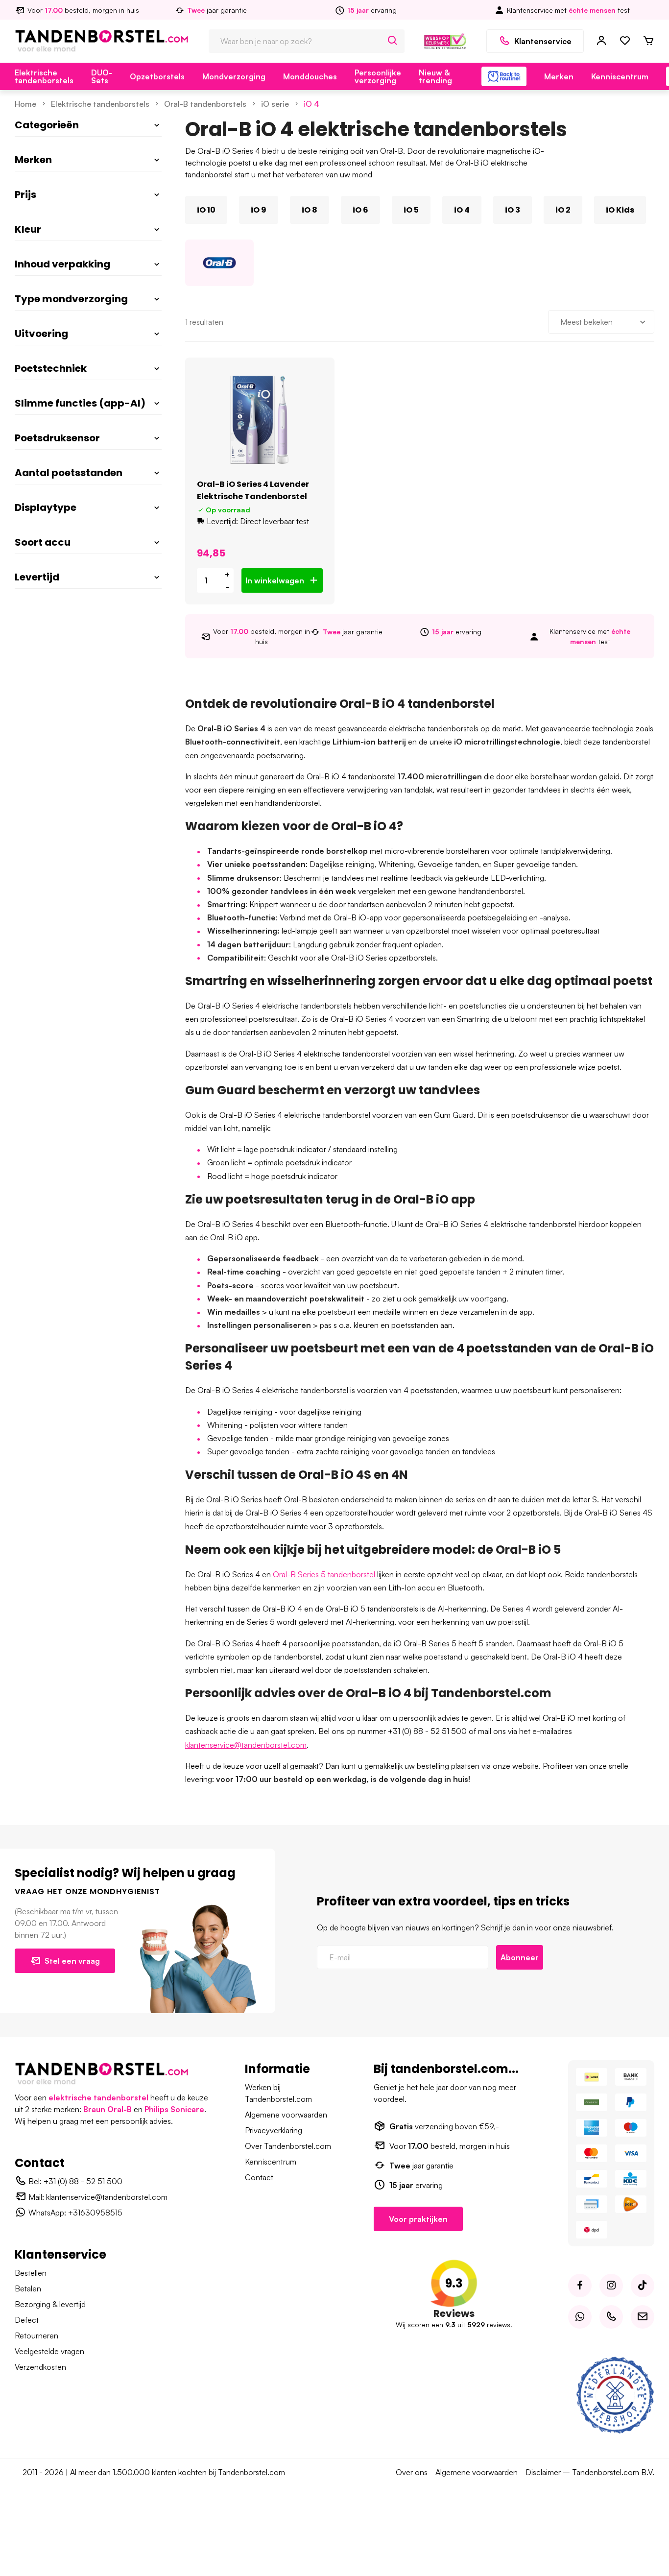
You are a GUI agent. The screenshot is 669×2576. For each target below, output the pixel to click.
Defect (27, 2320)
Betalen (28, 2288)
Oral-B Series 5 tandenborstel (324, 1574)
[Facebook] (580, 2286)
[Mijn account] (601, 41)
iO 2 (563, 210)
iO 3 (513, 210)
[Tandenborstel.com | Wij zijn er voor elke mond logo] (102, 40)
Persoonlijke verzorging (378, 76)
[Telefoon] (611, 2317)
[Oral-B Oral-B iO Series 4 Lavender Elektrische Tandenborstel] (260, 420)
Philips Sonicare (174, 2109)
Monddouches (310, 76)
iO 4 (311, 104)
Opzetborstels (157, 76)
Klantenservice (543, 41)
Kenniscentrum (620, 76)
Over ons (412, 2472)
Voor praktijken (418, 2219)
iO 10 (206, 210)
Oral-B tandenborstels (205, 104)
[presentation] (185, 210)
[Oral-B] (219, 263)
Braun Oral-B (108, 2109)
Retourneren (36, 2335)
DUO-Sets (102, 76)
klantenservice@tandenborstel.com (246, 1745)
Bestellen (31, 2273)
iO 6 (360, 210)
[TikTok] (643, 2286)
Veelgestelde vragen (49, 2351)
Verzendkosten (40, 2367)
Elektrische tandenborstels (44, 76)
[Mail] (643, 2317)
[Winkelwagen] (648, 41)
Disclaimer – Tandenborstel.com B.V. (590, 2472)
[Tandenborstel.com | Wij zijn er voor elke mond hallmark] (445, 40)
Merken (559, 76)
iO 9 (259, 210)
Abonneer (520, 1957)
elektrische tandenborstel (98, 2097)
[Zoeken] (393, 41)
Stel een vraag (72, 1961)
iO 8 (310, 210)
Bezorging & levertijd (50, 2304)
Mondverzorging (234, 76)
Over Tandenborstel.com (288, 2146)
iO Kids (620, 210)
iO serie (275, 104)
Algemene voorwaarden (286, 2115)
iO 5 (411, 210)
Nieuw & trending (435, 76)
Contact (259, 2177)
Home (25, 104)
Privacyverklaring (274, 2130)
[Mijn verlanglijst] (625, 41)
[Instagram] (611, 2286)
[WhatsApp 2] (580, 2317)
